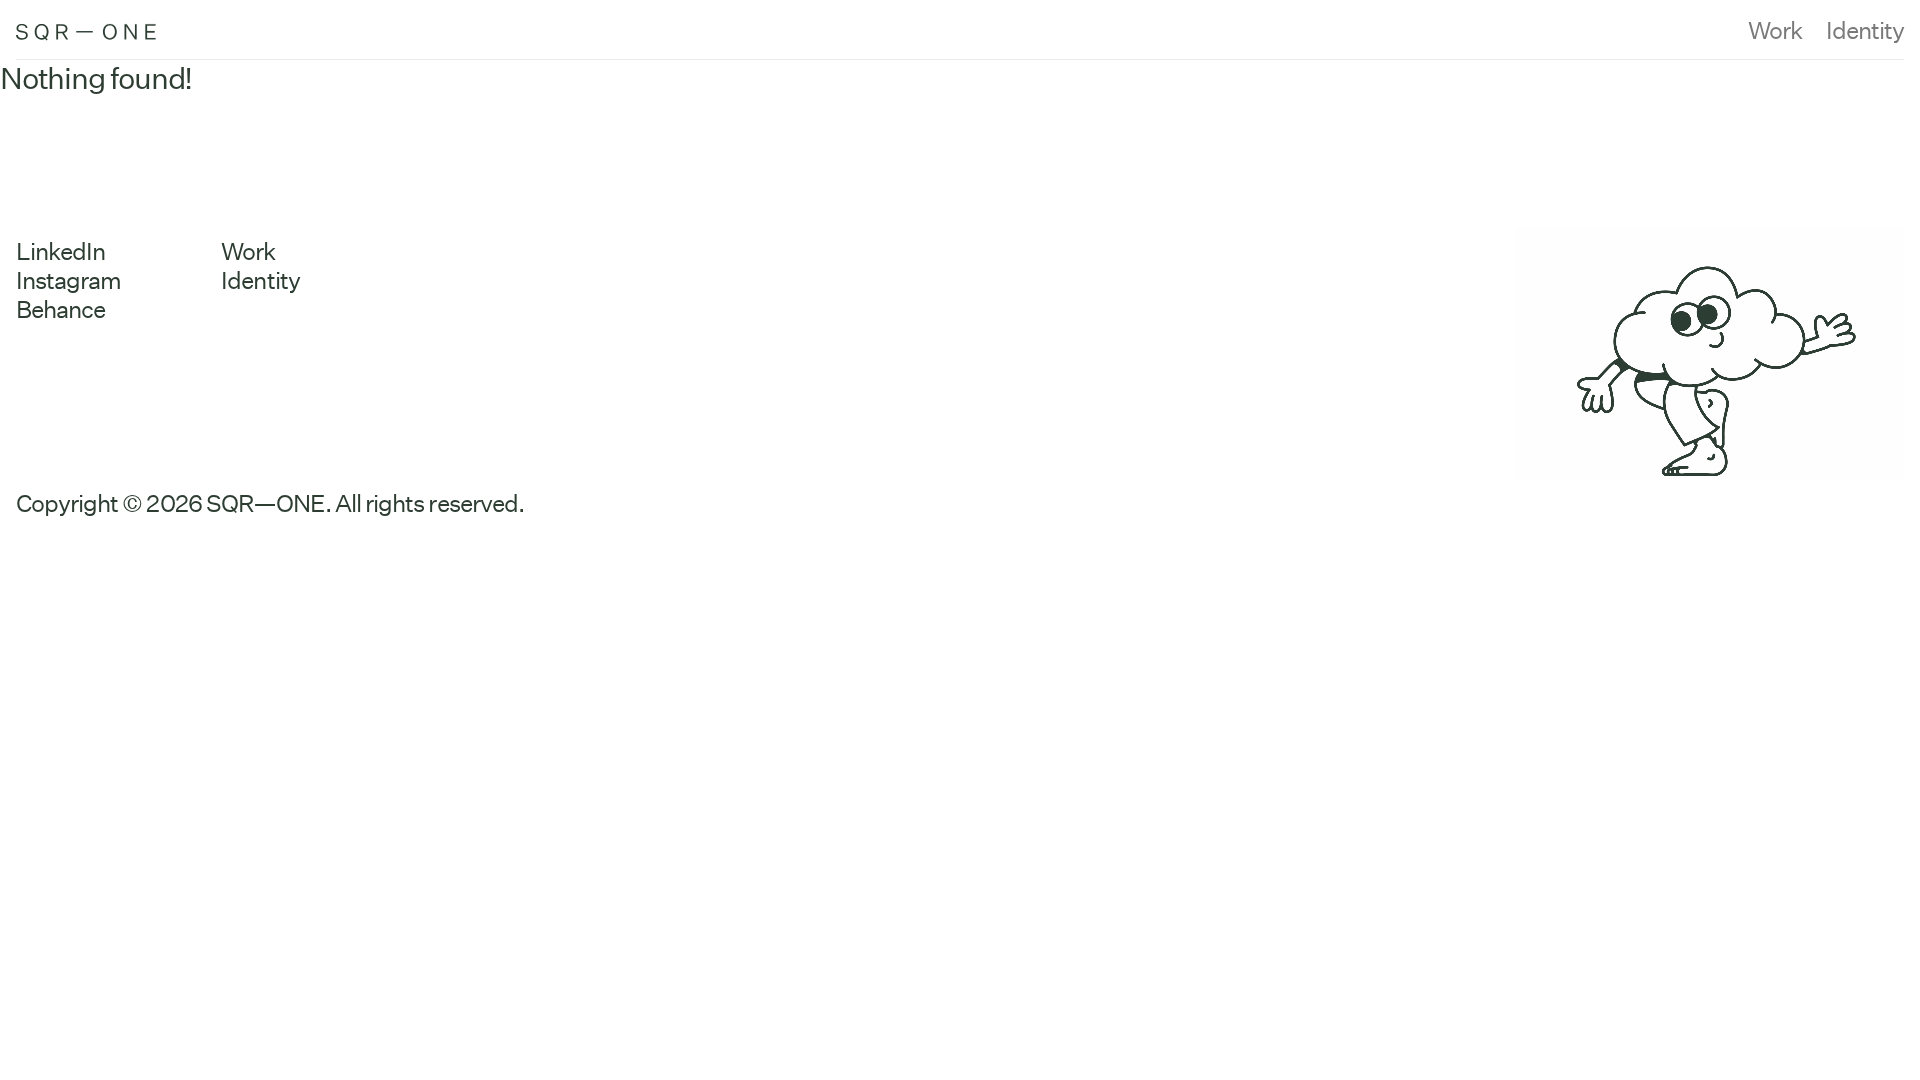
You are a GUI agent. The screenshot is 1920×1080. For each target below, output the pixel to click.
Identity (1865, 30)
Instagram (68, 280)
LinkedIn (60, 251)
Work (1775, 30)
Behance (60, 309)
